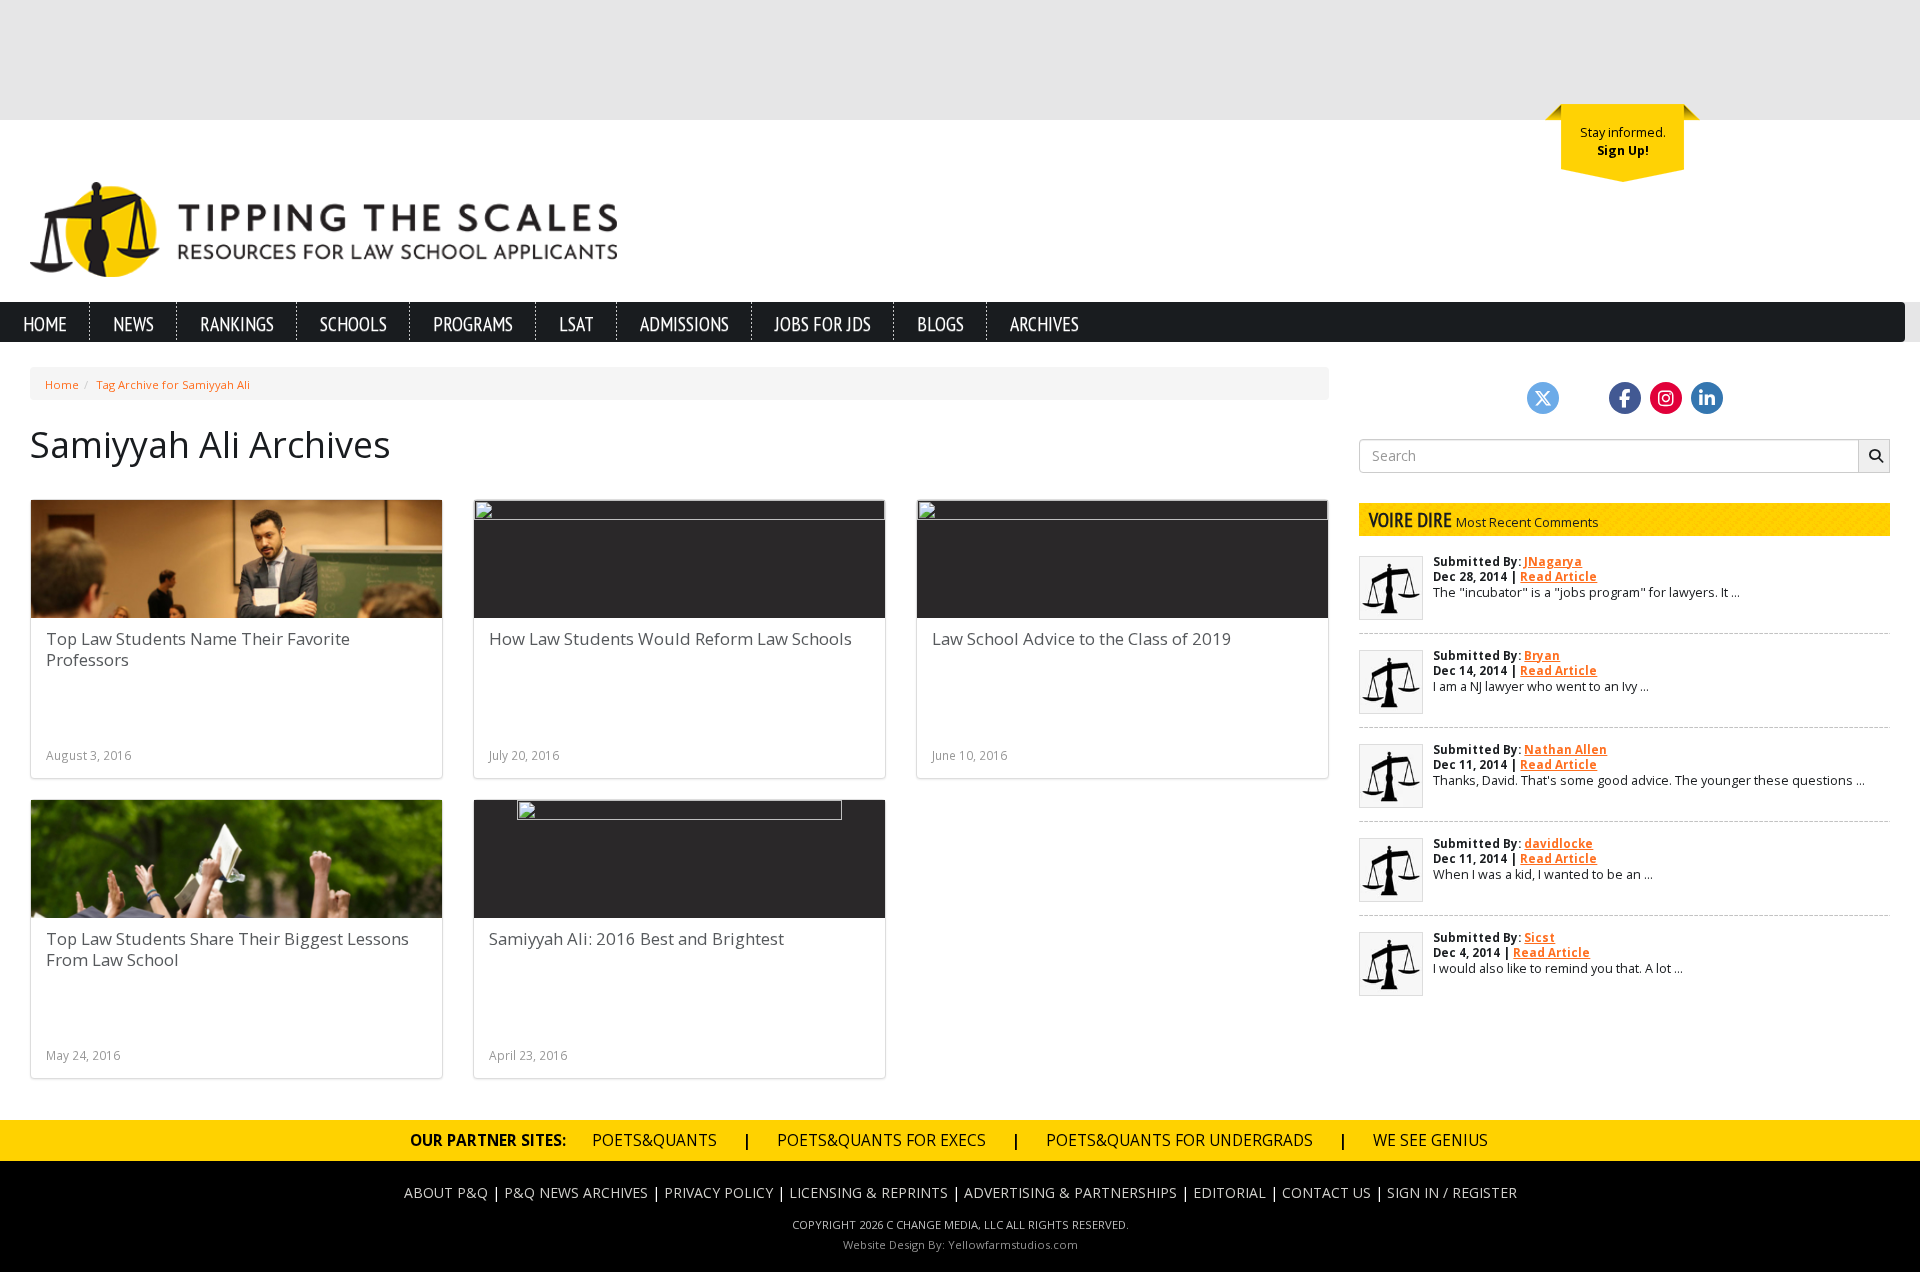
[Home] (323, 227)
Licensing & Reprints (868, 1192)
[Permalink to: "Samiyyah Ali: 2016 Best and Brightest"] (679, 907)
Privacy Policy (718, 1192)
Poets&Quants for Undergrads (1179, 1140)
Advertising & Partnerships (1070, 1192)
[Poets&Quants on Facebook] (1666, 398)
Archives (1044, 323)
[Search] (1874, 456)
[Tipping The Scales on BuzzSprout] (1584, 398)
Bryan (1542, 655)
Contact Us (1326, 1192)
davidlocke (1558, 843)
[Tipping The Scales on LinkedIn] (1707, 398)
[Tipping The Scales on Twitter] (1543, 398)
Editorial (1229, 1192)
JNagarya (1553, 561)
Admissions (684, 323)
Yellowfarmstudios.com (1013, 1244)
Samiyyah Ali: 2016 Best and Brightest (636, 938)
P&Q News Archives (576, 1192)
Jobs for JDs (823, 323)
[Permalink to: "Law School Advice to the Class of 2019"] (1122, 607)
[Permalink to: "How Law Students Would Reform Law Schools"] (679, 607)
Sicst (1539, 937)
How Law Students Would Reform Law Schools (670, 638)
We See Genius (1430, 1140)
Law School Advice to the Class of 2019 (1082, 638)
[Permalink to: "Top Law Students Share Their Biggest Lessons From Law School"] (236, 907)
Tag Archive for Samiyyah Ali (173, 384)
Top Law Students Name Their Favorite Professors (198, 649)
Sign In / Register (1452, 1192)
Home (45, 323)
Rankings (237, 323)
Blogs (940, 323)
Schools (353, 323)
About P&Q (446, 1192)
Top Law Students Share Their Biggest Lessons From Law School (227, 949)
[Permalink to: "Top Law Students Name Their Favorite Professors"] (236, 607)
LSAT (576, 323)
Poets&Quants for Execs (881, 1140)
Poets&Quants (654, 1140)
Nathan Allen (1565, 749)
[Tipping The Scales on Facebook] (1625, 398)
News (133, 323)
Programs (473, 323)
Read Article (1558, 576)
